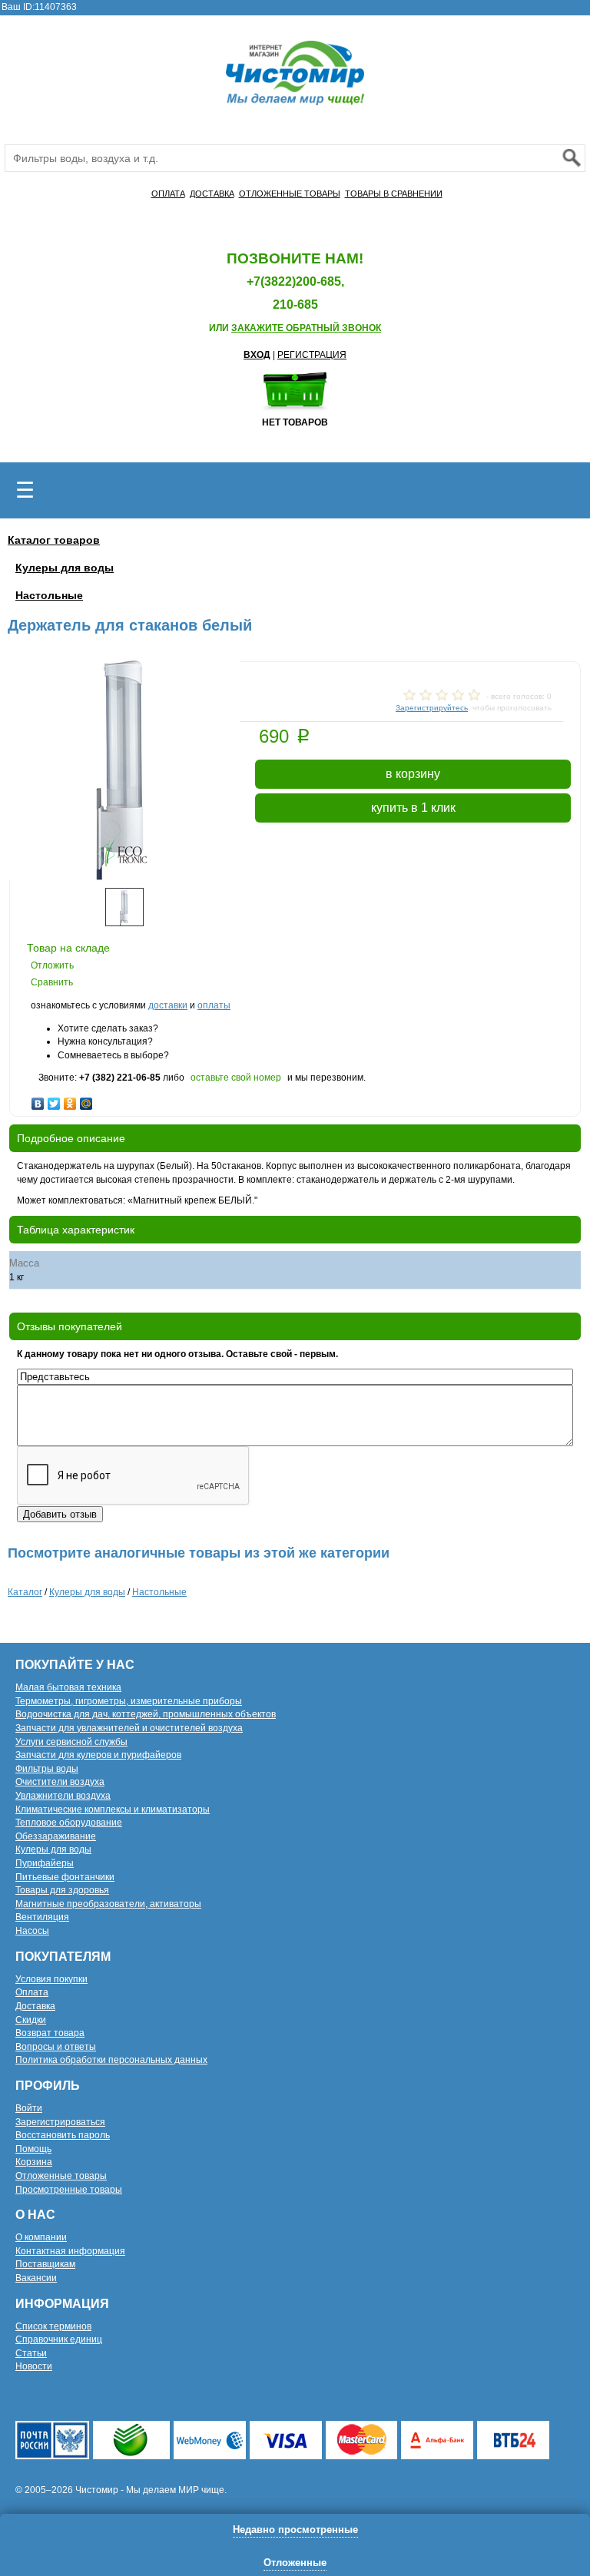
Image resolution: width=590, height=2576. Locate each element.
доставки (168, 1005)
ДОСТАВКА (212, 194)
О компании (41, 2237)
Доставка (35, 2006)
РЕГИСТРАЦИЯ (312, 355)
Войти (29, 2108)
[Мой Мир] (86, 1100)
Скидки (31, 2020)
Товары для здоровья (62, 1890)
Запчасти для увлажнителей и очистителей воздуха (129, 1728)
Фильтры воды (47, 1769)
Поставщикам (45, 2264)
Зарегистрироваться (60, 2122)
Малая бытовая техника (68, 1687)
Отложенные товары (61, 2176)
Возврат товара (50, 2033)
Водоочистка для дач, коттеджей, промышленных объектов (146, 1714)
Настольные (49, 595)
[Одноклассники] (70, 1100)
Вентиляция (42, 1917)
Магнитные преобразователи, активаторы (108, 1904)
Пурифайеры (45, 1863)
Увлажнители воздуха (63, 1796)
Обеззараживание (56, 1836)
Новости (34, 2366)
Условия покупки (51, 1979)
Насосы (32, 1931)
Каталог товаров (54, 540)
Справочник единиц (59, 2339)
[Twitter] (54, 1100)
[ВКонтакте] (38, 1100)
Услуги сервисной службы (71, 1742)
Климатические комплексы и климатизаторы (113, 1809)
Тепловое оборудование (69, 1823)
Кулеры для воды (65, 568)
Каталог (25, 1592)
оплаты (214, 1005)
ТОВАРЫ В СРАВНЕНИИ (394, 194)
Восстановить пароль (63, 2135)
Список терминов (53, 2326)
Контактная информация (70, 2251)
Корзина (34, 2162)
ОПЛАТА (168, 194)
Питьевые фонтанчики (65, 1877)
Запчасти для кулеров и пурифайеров (98, 1755)
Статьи (31, 2353)
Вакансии (36, 2278)
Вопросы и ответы (56, 2047)
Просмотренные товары (69, 2190)
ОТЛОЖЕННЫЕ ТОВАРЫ (290, 194)
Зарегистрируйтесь (432, 708)
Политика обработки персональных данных (111, 2060)
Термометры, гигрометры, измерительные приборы (129, 1701)
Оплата (32, 1992)
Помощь (33, 2149)
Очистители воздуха (60, 1782)
